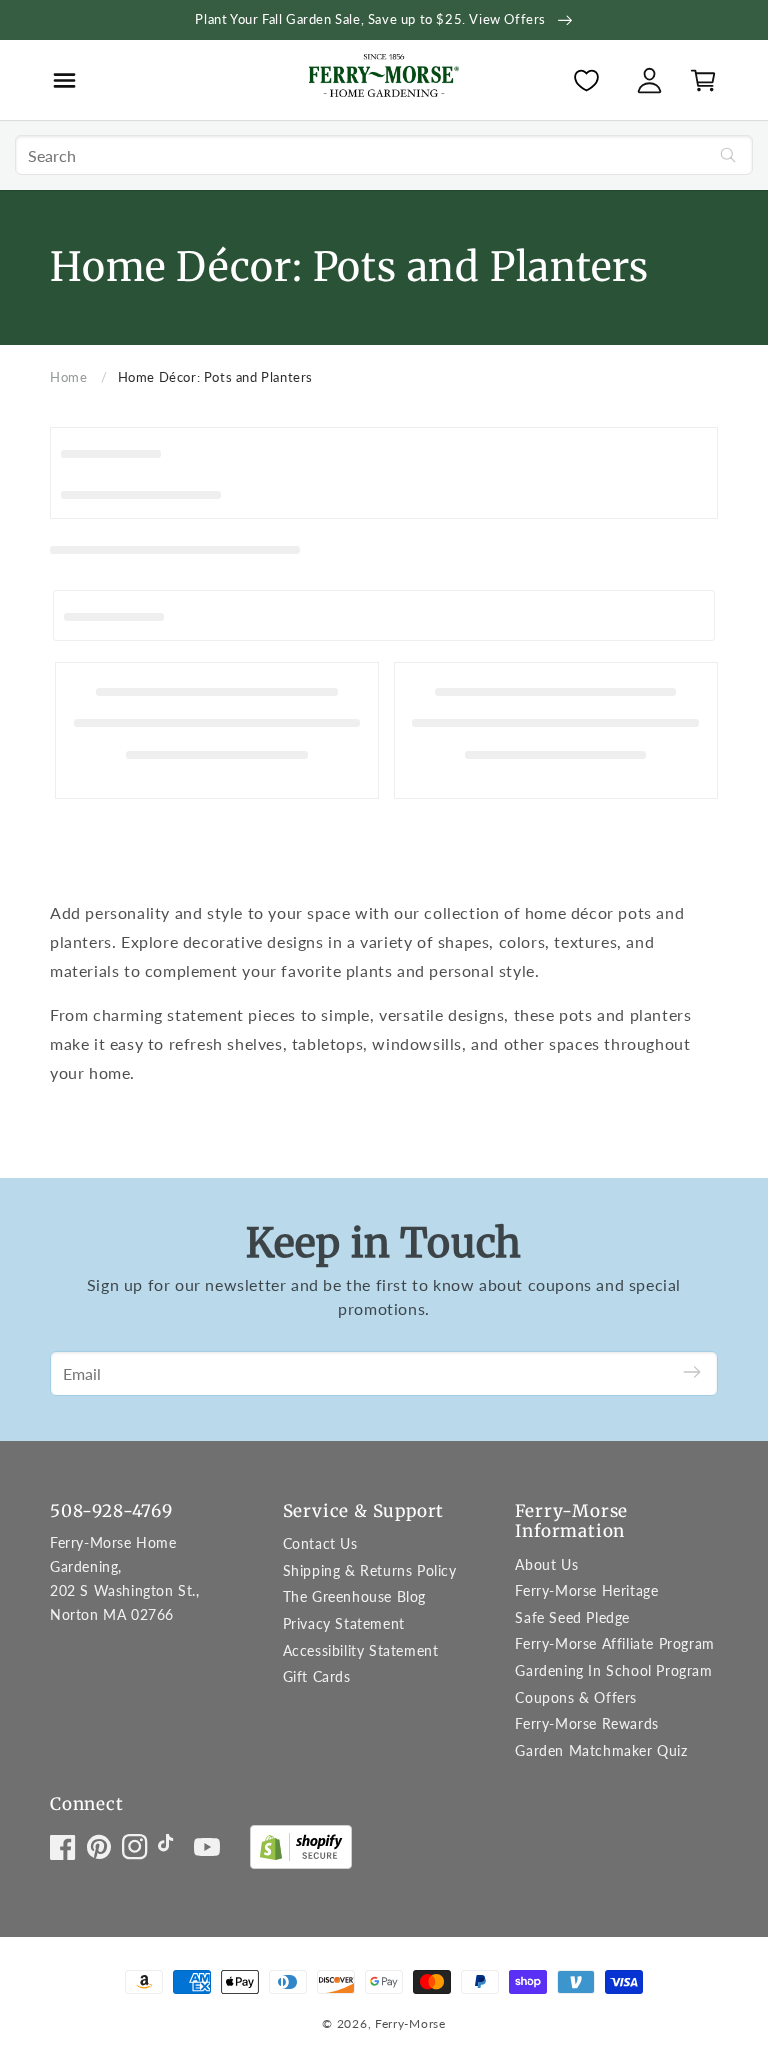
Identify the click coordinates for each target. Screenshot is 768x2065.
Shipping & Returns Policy (370, 1570)
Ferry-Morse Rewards (586, 1723)
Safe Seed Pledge (572, 1617)
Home (68, 377)
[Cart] (698, 80)
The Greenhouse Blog (354, 1596)
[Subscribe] (692, 1373)
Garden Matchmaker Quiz (601, 1750)
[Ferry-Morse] (384, 79)
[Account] (649, 80)
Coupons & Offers (576, 1697)
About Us (546, 1564)
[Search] (728, 155)
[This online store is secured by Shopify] (301, 1851)
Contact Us (320, 1543)
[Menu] (64, 80)
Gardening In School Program (613, 1670)
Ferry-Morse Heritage (586, 1590)
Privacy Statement (344, 1623)
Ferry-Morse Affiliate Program (614, 1643)
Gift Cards (317, 1676)
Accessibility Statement (361, 1650)
